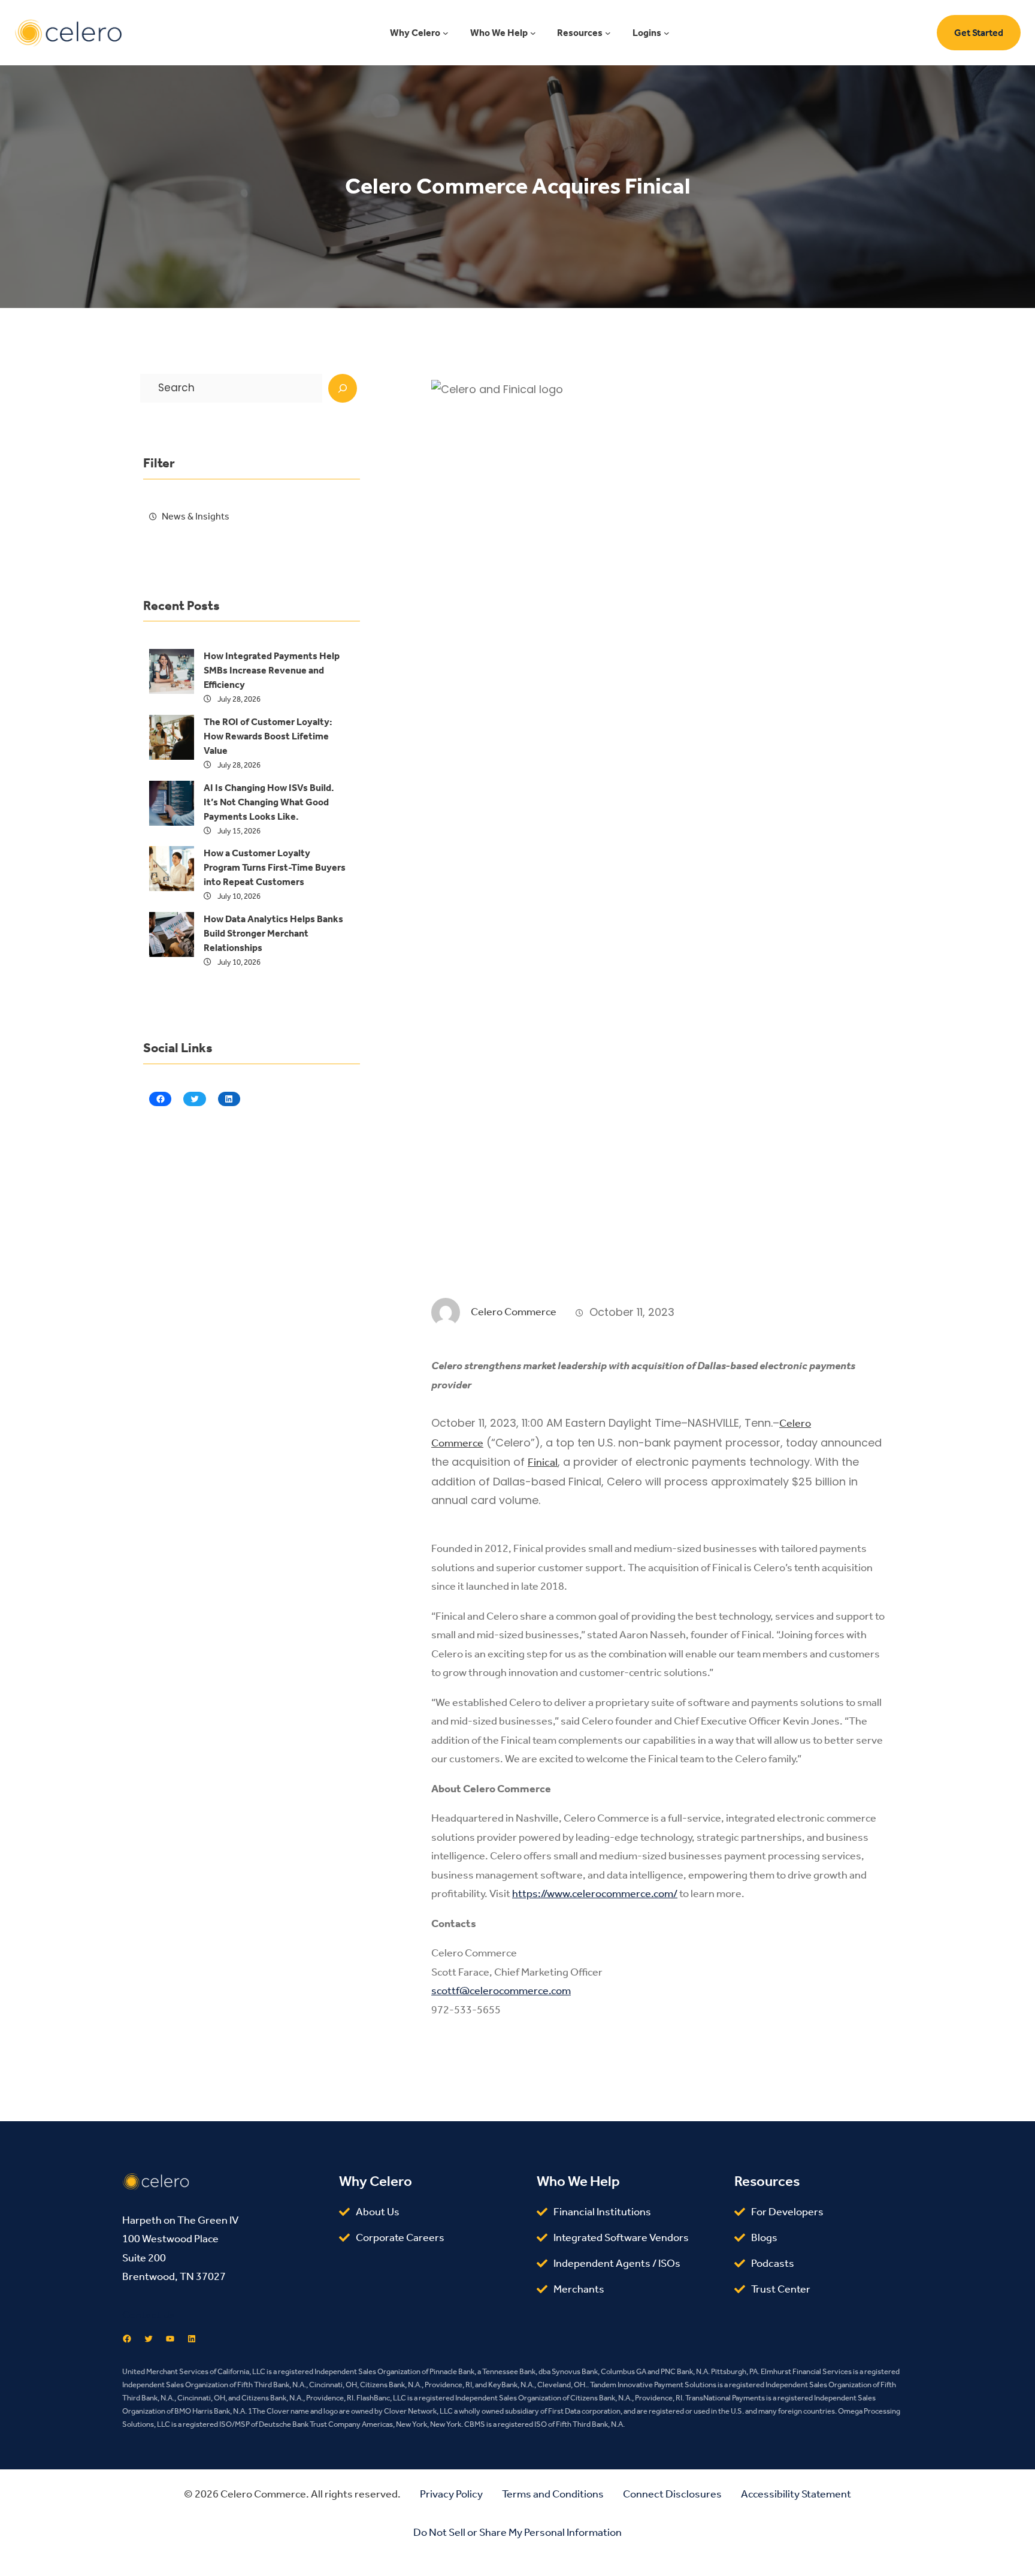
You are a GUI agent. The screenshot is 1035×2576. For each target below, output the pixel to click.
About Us (378, 2212)
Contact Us (149, 2315)
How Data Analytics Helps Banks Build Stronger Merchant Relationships (273, 933)
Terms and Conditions (553, 2494)
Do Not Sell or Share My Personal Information (517, 2532)
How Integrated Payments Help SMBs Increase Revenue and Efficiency (272, 670)
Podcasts (773, 2263)
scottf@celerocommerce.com (501, 1991)
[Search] (343, 388)
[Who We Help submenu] (533, 33)
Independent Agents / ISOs (617, 2263)
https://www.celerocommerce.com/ (595, 1894)
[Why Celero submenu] (446, 33)
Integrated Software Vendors (621, 2237)
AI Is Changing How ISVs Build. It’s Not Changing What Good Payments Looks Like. (269, 802)
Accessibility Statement (796, 2494)
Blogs (764, 2237)
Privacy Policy (451, 2494)
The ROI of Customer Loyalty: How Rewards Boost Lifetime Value (268, 736)
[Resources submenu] (608, 33)
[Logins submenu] (667, 33)
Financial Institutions (602, 2212)
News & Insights (196, 516)
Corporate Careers (400, 2237)
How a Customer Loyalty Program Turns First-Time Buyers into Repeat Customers (275, 867)
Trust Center (781, 2289)
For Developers (787, 2212)
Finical (543, 1462)
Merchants (579, 2289)
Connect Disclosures (672, 2494)
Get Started (979, 33)
